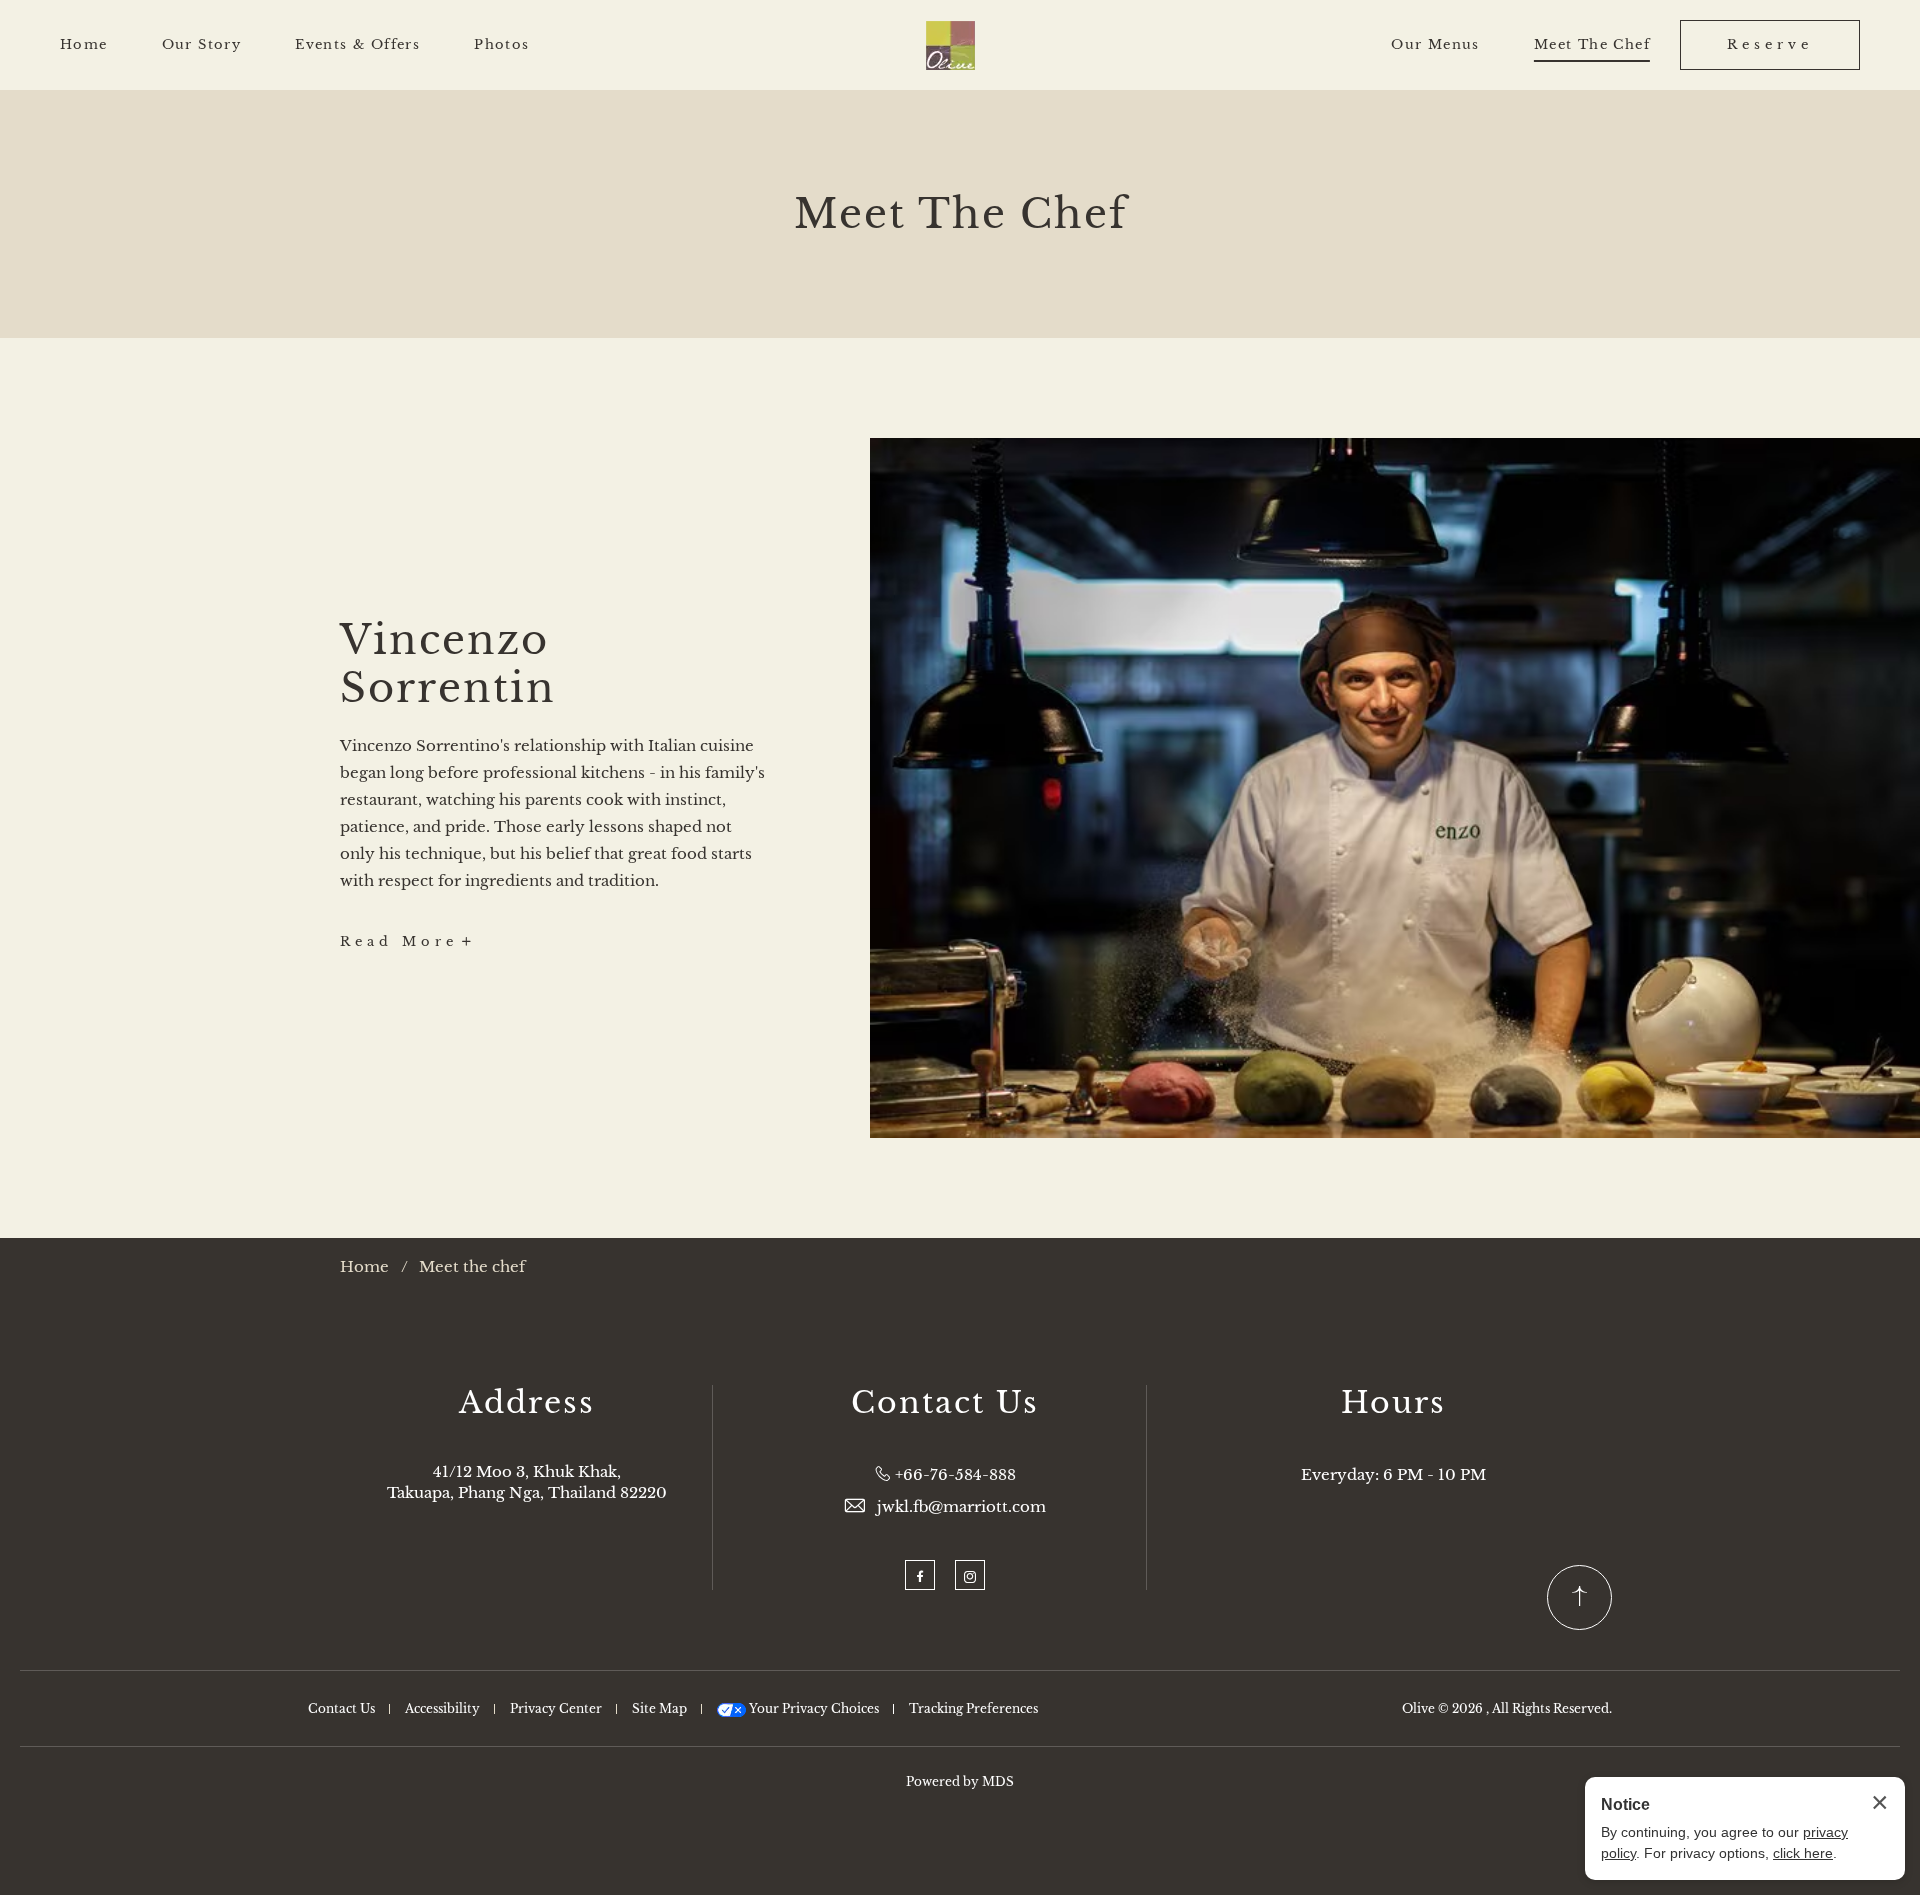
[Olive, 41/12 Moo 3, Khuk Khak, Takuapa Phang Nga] (950, 45)
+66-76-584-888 (955, 1474)
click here (1803, 1853)
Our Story (202, 44)
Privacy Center (556, 1708)
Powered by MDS (960, 1781)
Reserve (1770, 44)
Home (84, 44)
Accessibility (442, 1708)
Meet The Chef (1592, 44)
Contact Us (945, 1403)
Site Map (659, 1708)
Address (527, 1403)
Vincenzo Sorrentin (448, 664)
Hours (1393, 1403)
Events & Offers (357, 44)
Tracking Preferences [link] (973, 1708)
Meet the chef (472, 1266)
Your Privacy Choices (812, 1708)
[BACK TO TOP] (1579, 1597)
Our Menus (1435, 44)
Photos (501, 44)
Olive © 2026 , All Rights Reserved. (1507, 1708)
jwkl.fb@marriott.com (961, 1506)
